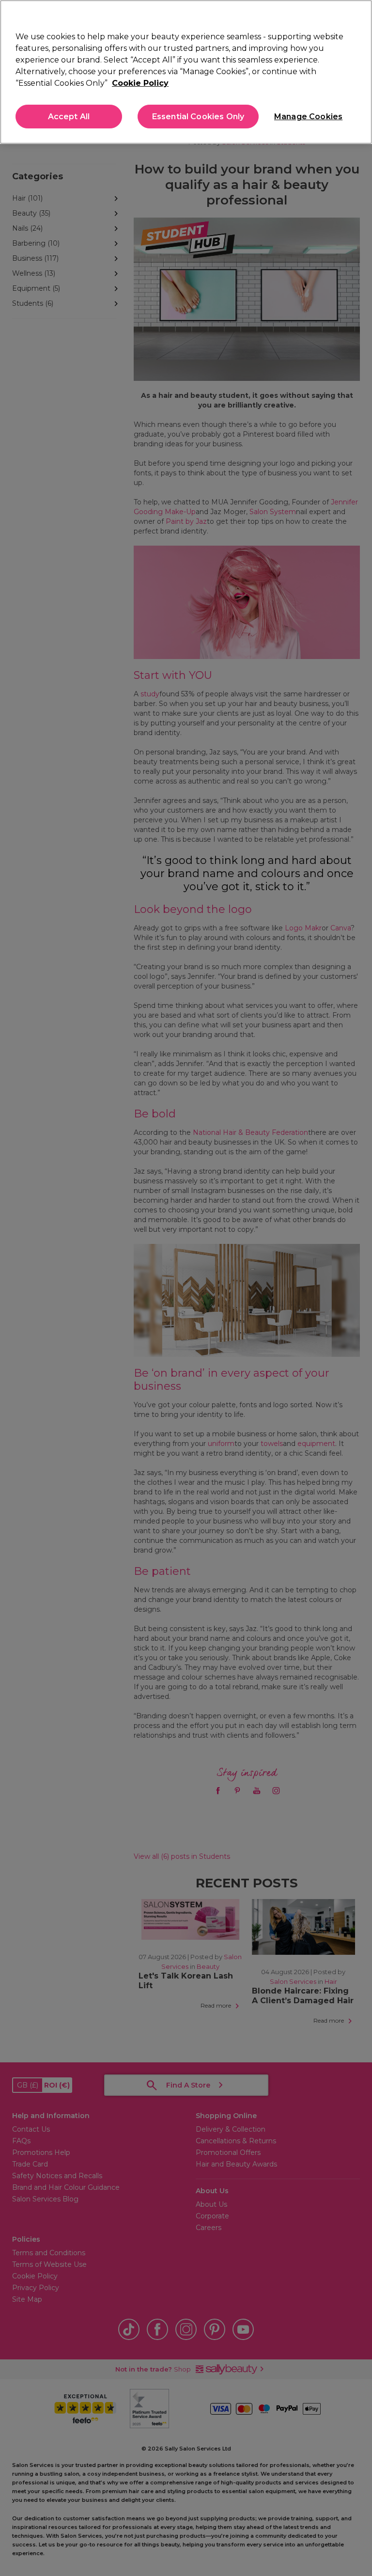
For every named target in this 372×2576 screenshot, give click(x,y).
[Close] (356, 16)
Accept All (69, 117)
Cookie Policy (140, 83)
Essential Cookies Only (198, 117)
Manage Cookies (308, 117)
